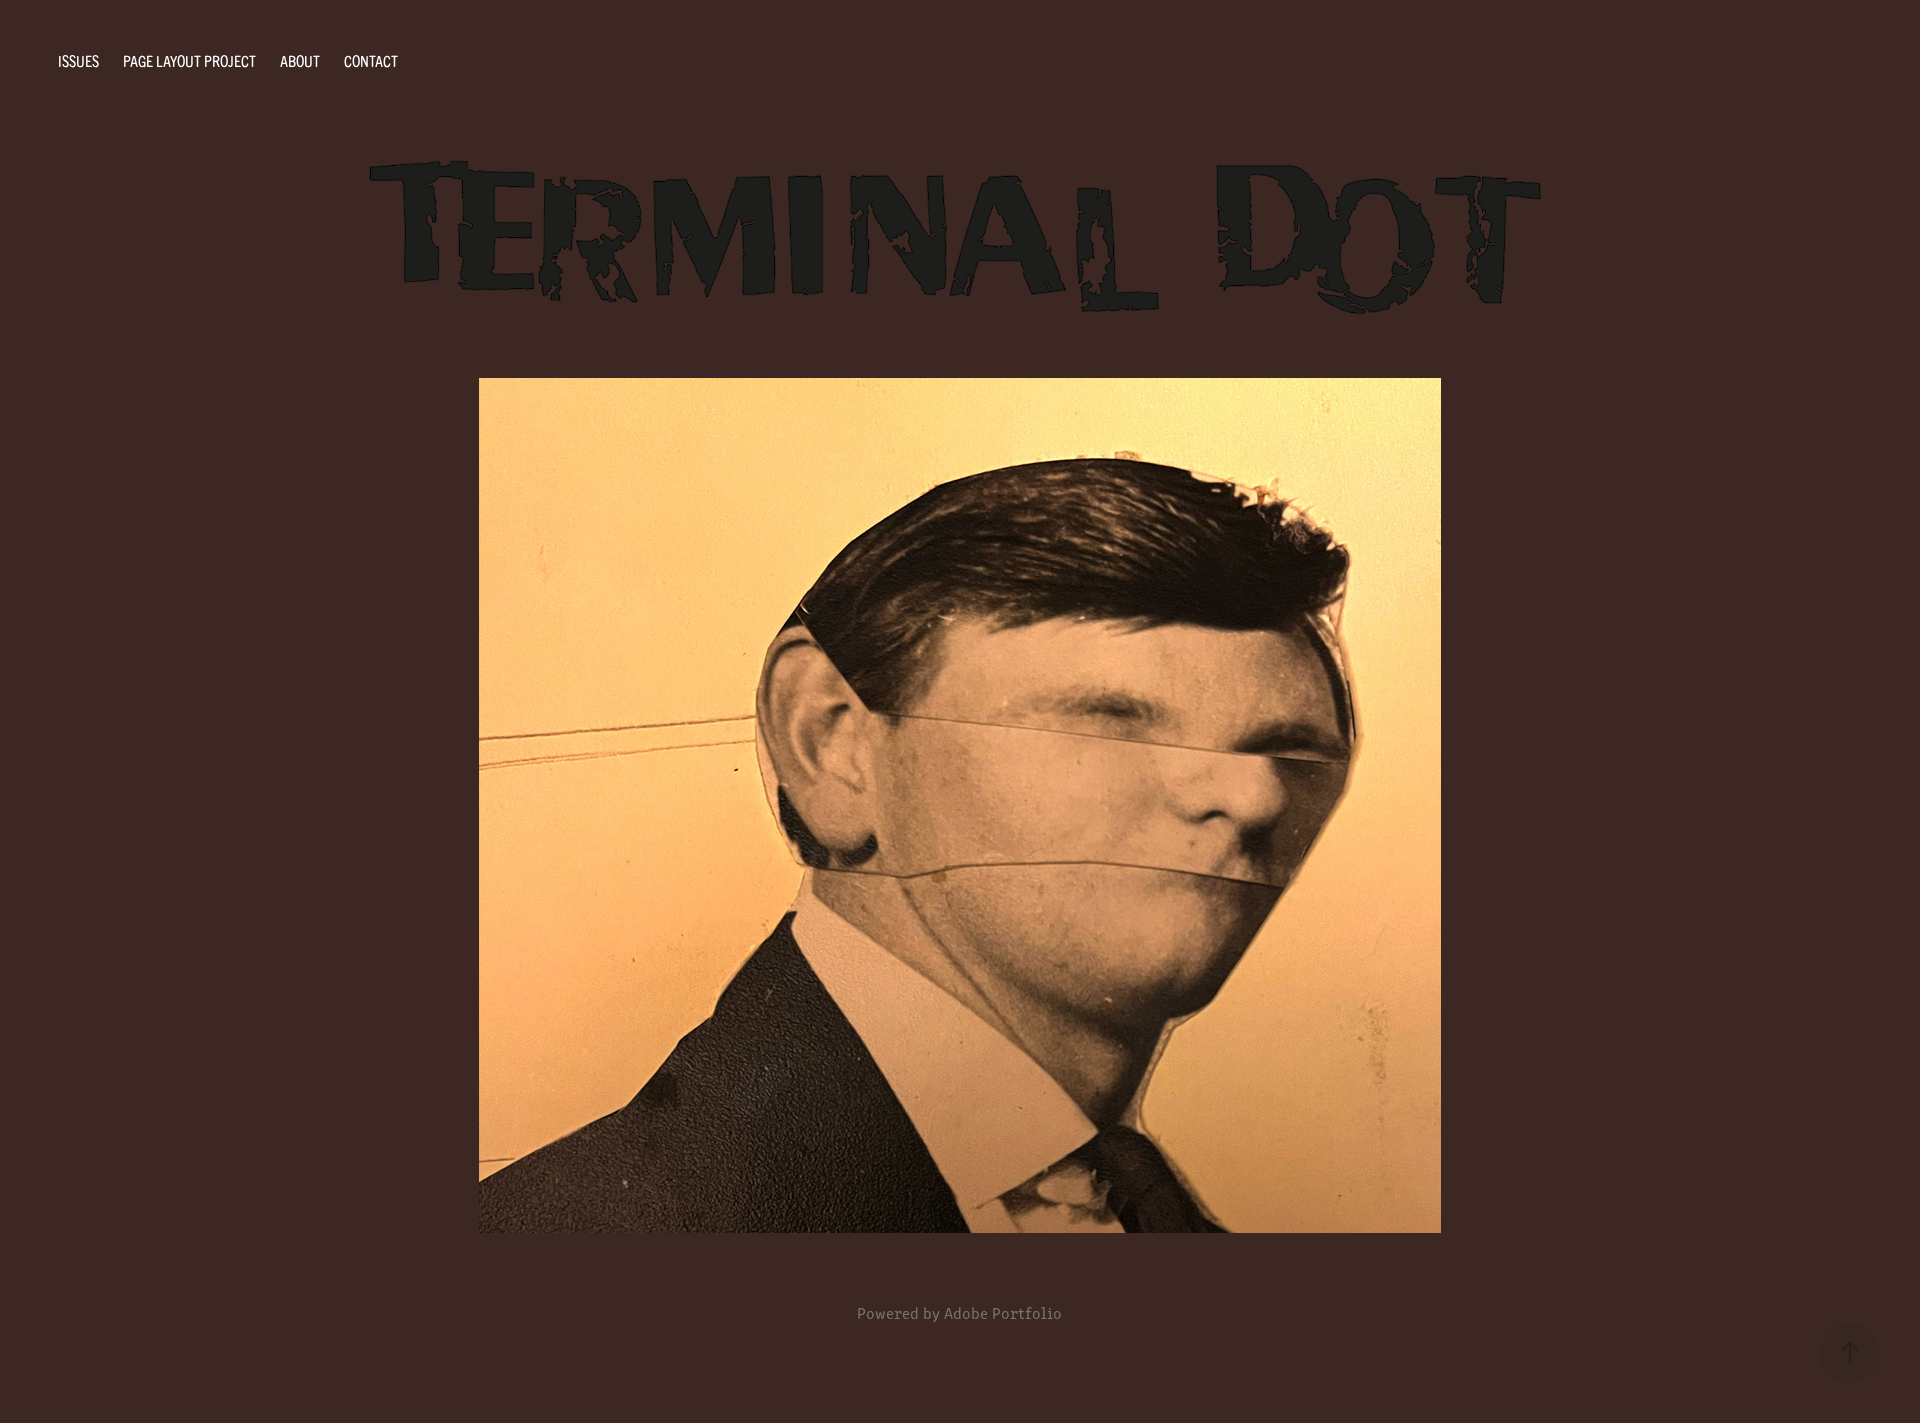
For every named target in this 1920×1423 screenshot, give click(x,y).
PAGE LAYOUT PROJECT (189, 60)
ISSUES (78, 60)
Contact (371, 60)
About (300, 60)
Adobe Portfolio (1003, 1312)
